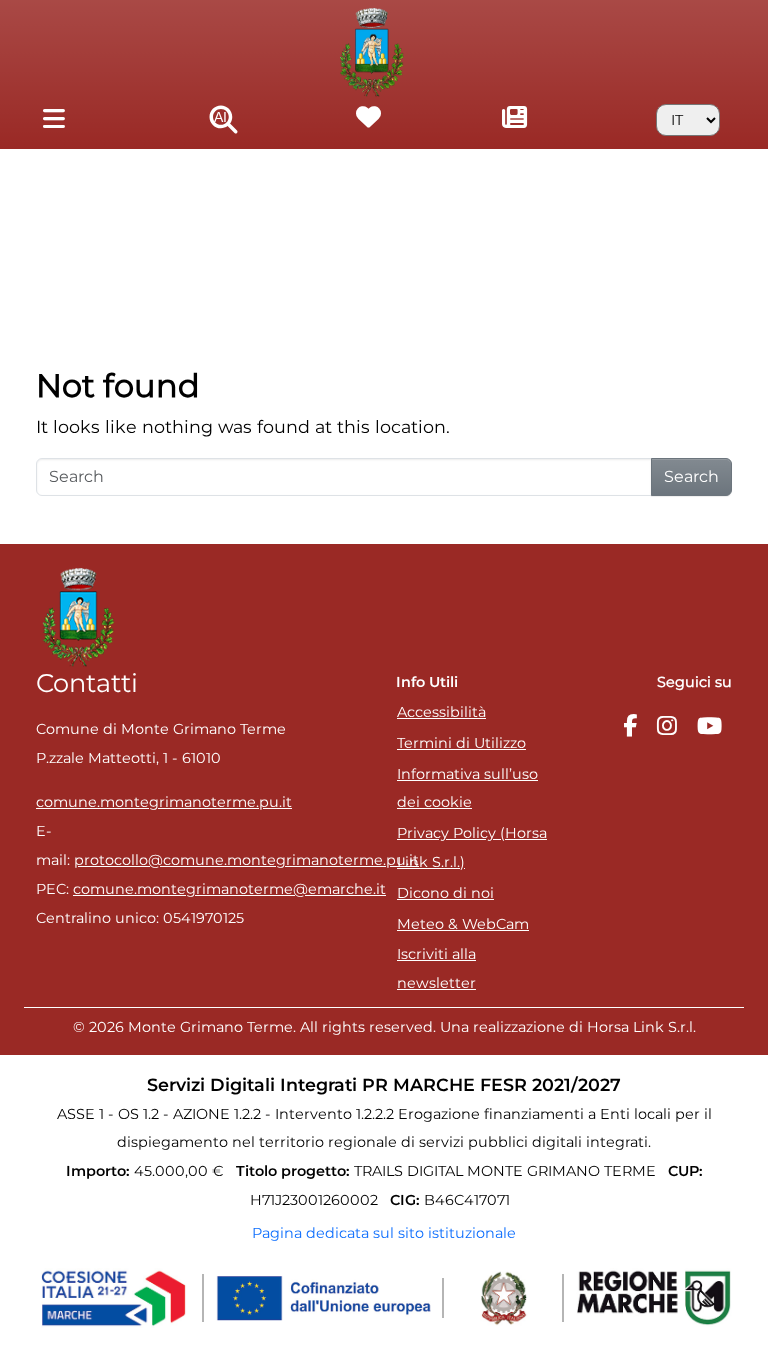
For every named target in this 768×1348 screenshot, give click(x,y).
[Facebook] (630, 726)
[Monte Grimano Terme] (372, 51)
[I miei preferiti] (369, 119)
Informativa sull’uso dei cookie (467, 788)
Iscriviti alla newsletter (436, 968)
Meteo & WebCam (463, 924)
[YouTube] (709, 726)
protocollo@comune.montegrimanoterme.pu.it (246, 860)
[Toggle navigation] (53, 119)
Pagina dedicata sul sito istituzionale (384, 1233)
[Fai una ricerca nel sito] (223, 119)
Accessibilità (441, 712)
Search (691, 476)
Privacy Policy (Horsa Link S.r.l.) (472, 847)
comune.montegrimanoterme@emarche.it (229, 889)
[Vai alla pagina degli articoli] (515, 119)
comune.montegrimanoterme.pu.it (164, 802)
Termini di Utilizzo (461, 743)
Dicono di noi (445, 893)
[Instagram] (667, 726)
